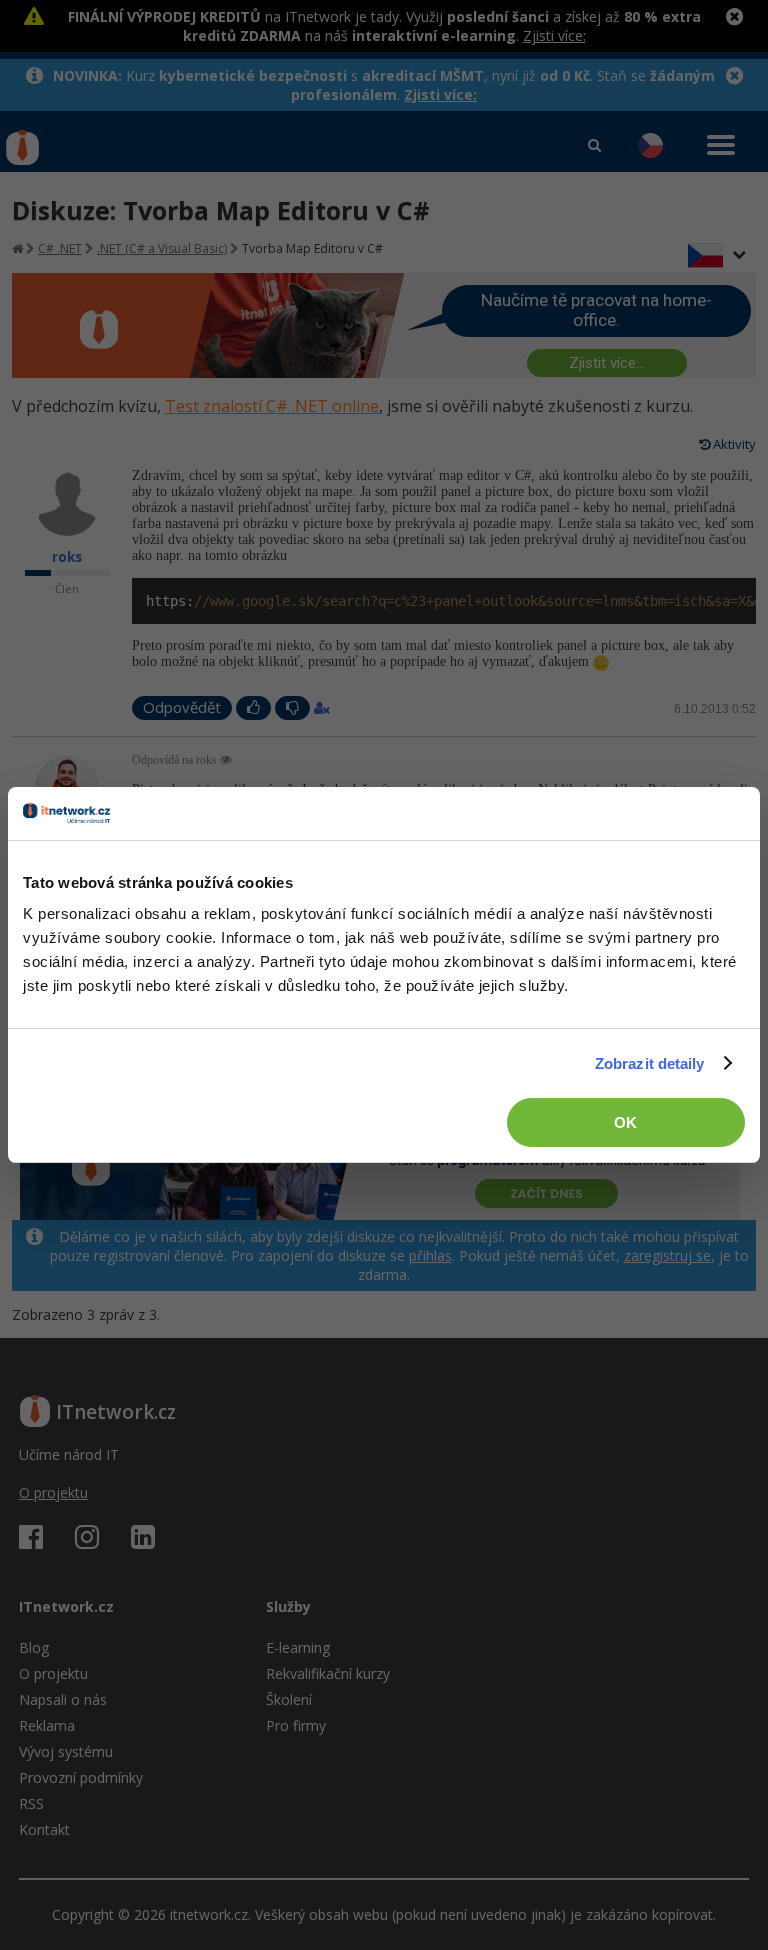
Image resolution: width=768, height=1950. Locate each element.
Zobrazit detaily (650, 1063)
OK (625, 1122)
